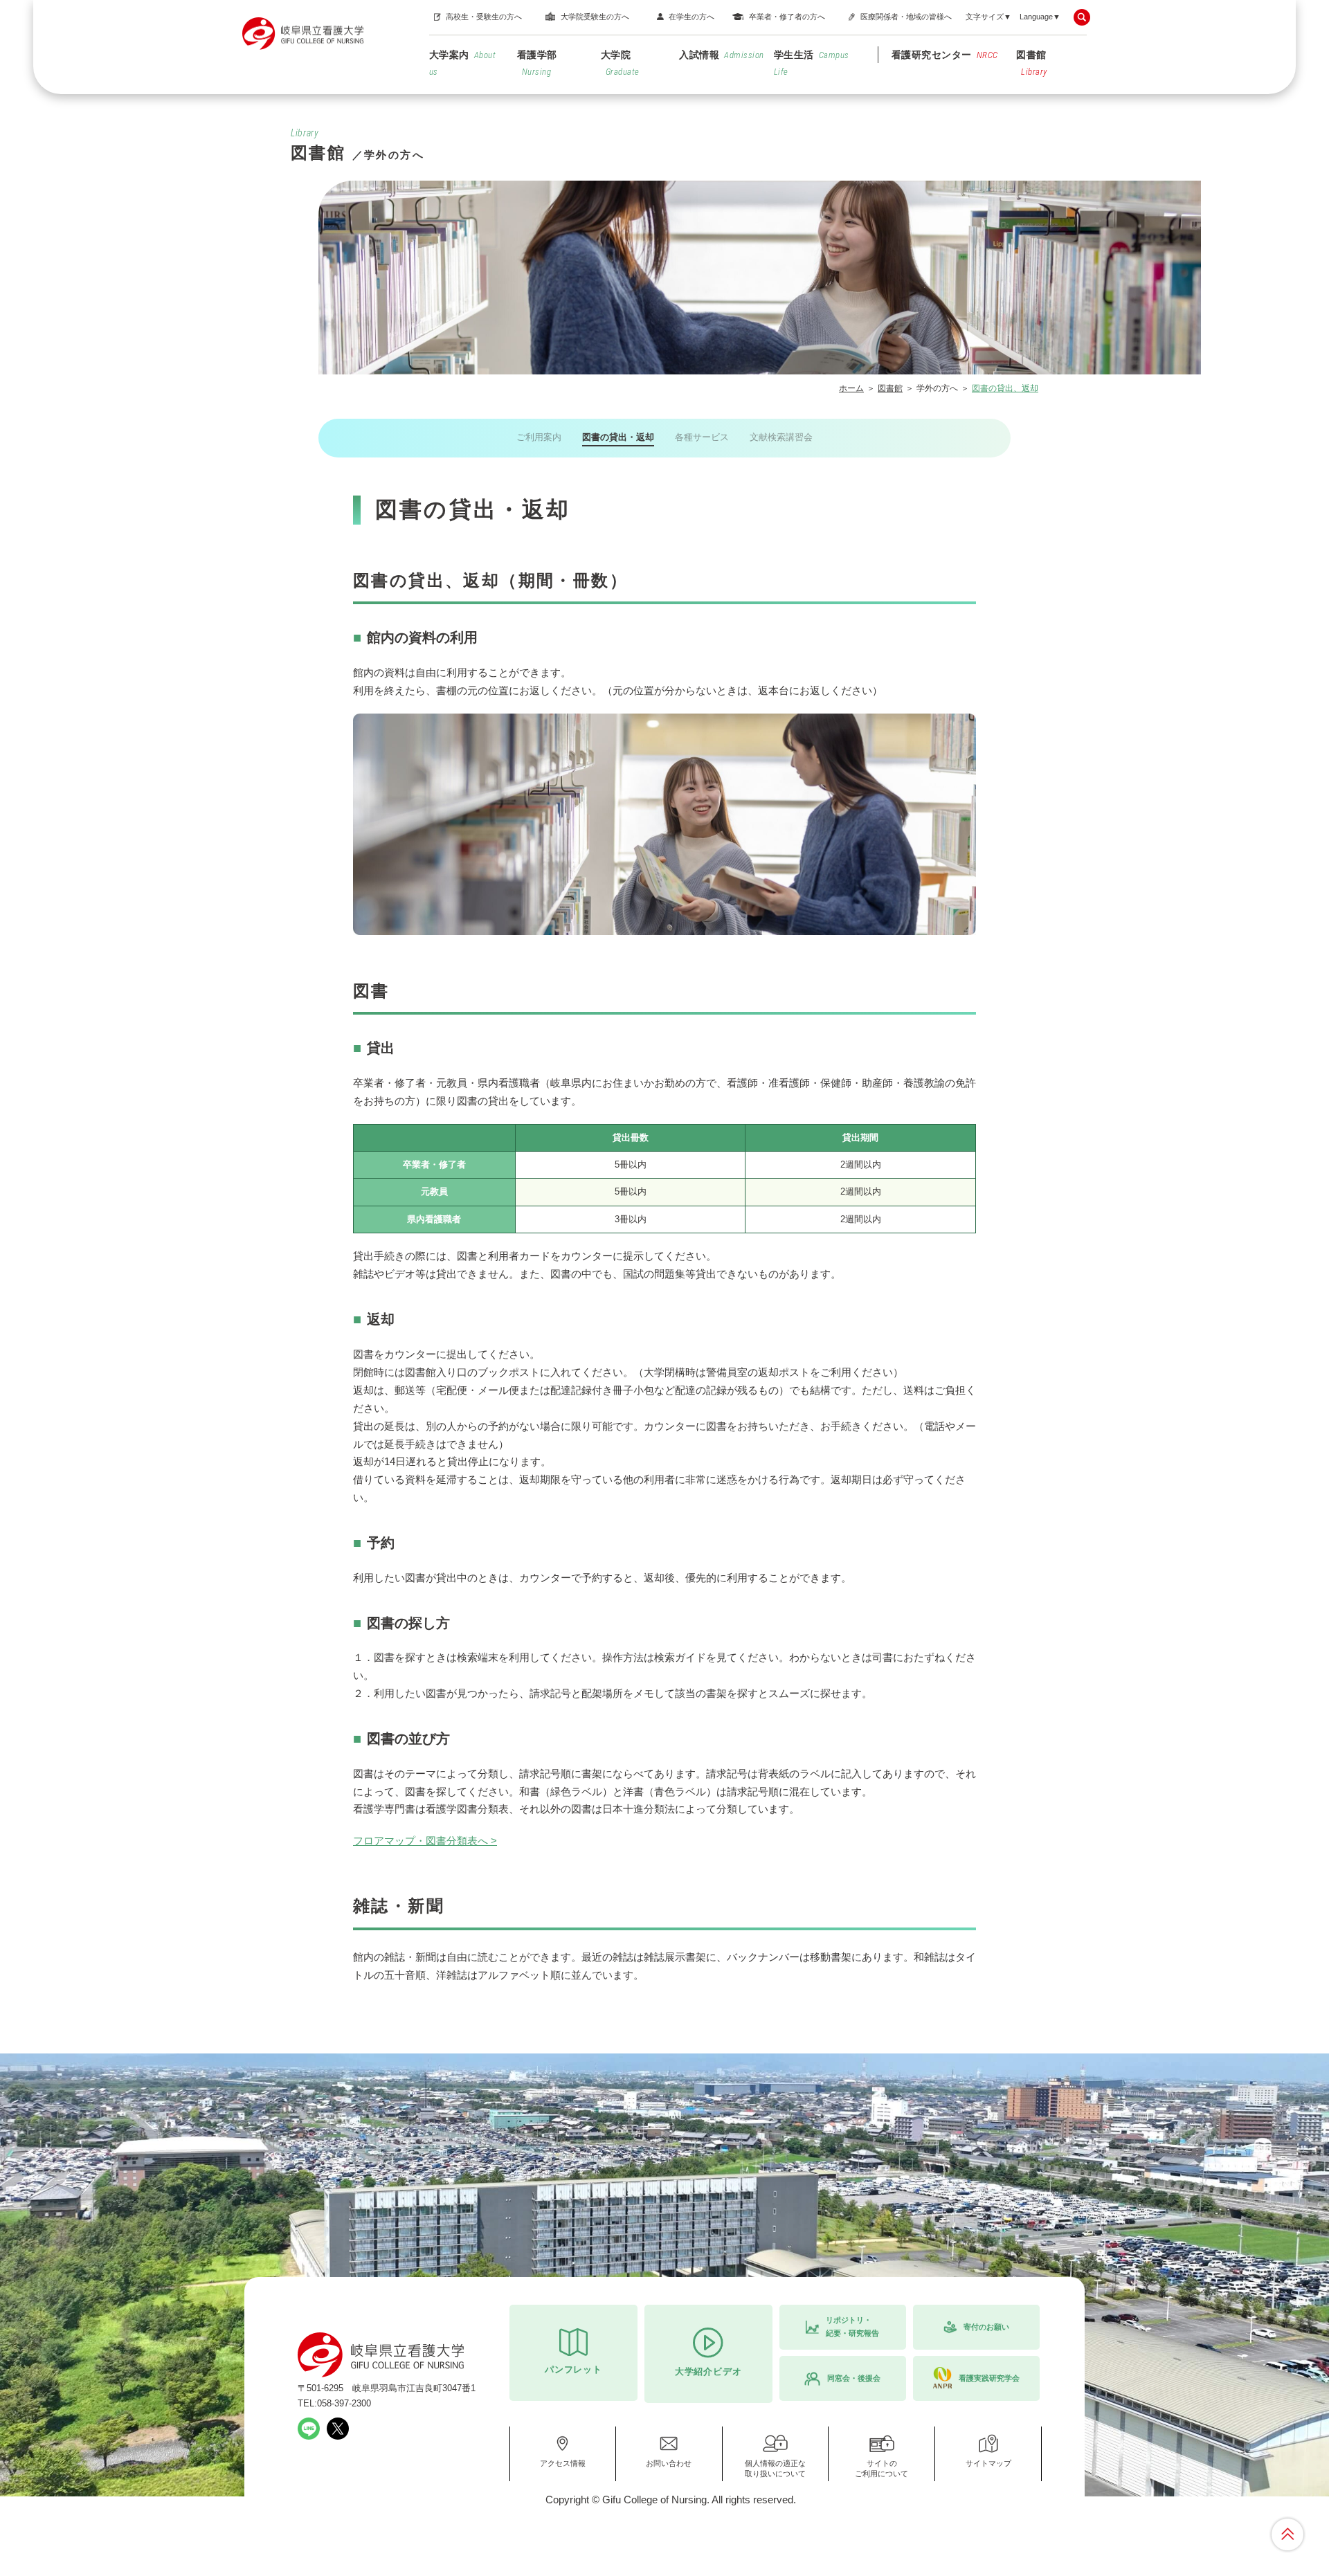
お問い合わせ (669, 2463)
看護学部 (537, 63)
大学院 (620, 63)
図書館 (1032, 63)
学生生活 (812, 63)
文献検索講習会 (781, 437)
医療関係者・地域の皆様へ (906, 17)
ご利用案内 (539, 437)
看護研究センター (945, 55)
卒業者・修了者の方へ (787, 17)
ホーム (851, 388)
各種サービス (702, 437)
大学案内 (463, 63)
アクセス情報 (563, 2463)
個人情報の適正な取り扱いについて (775, 2468)
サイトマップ (988, 2463)
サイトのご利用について (882, 2468)
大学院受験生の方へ (595, 17)
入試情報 (722, 55)
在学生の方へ (691, 17)
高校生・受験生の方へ (484, 17)
